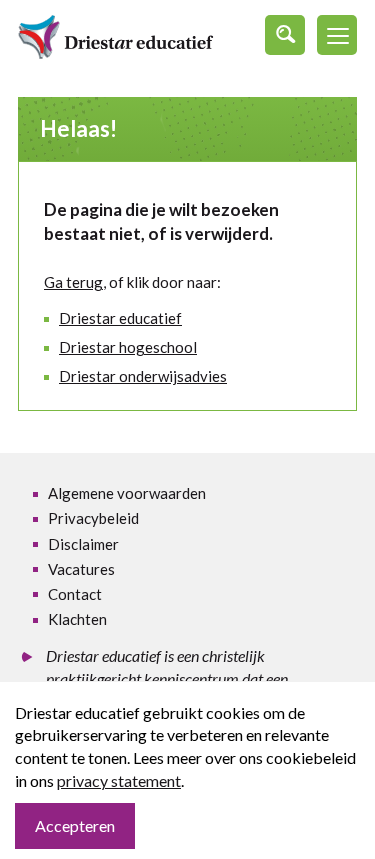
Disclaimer (83, 544)
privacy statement (119, 780)
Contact (75, 594)
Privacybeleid (93, 518)
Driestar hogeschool (128, 347)
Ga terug (73, 282)
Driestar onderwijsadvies (143, 376)
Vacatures (81, 569)
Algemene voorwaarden (127, 493)
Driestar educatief (120, 318)
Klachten (77, 619)
